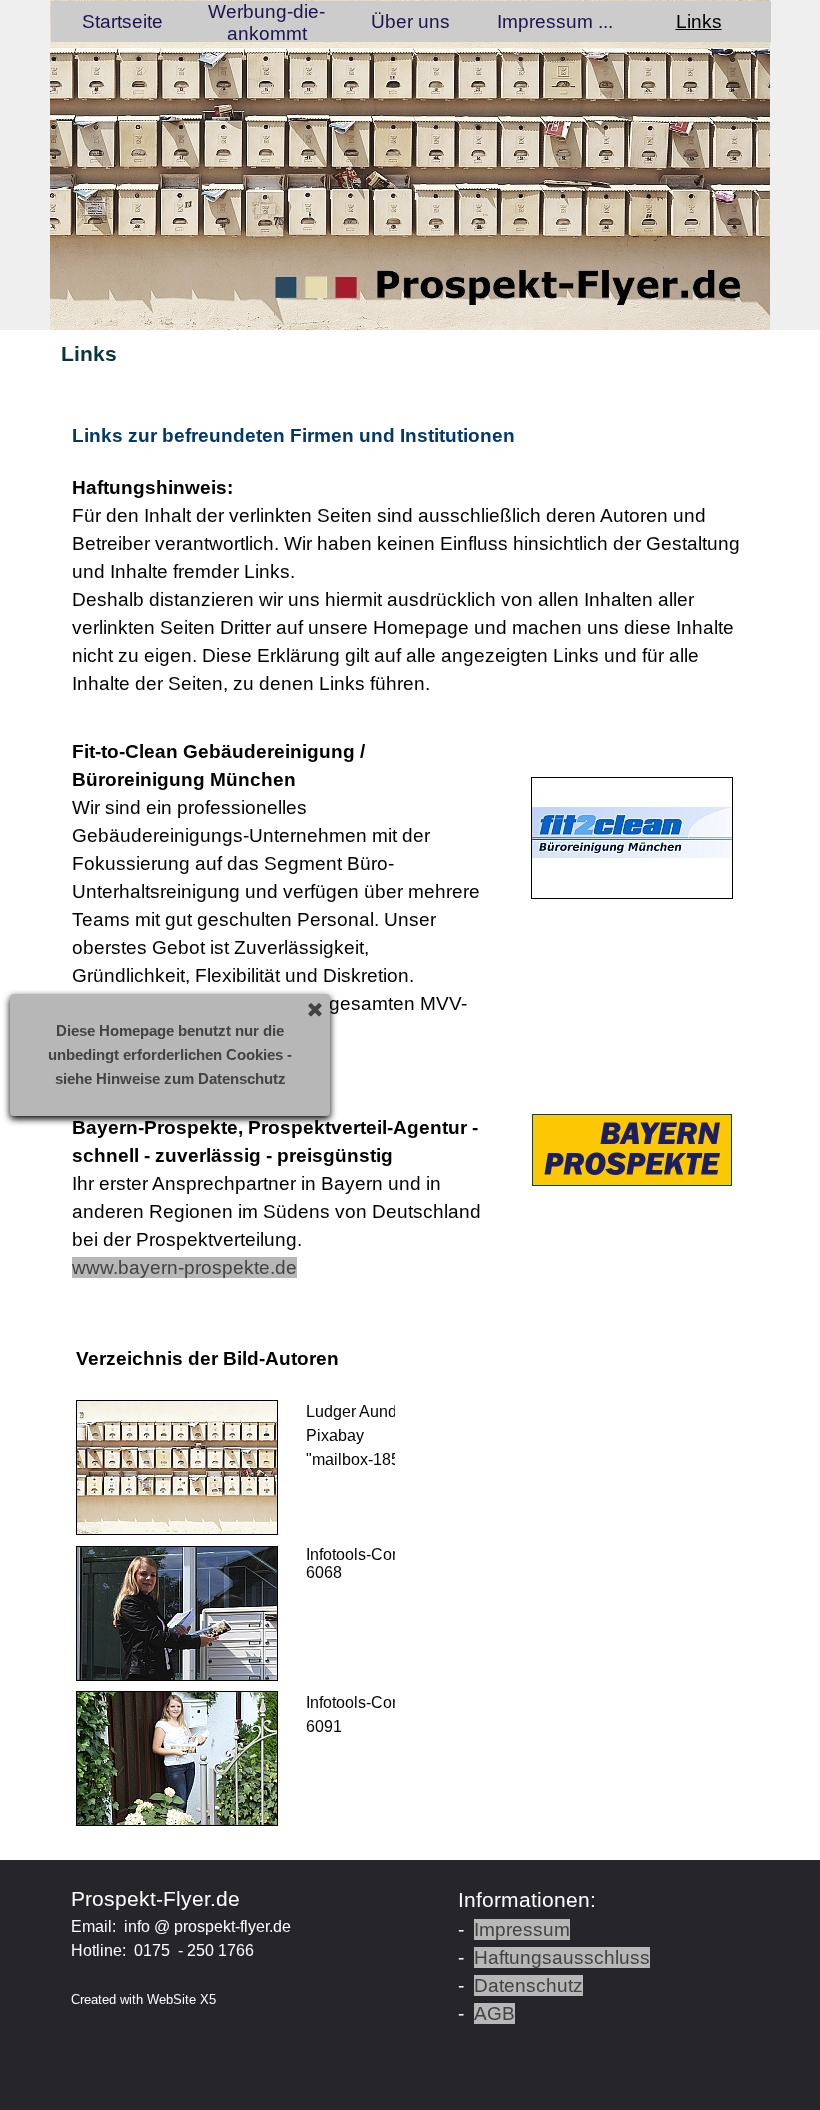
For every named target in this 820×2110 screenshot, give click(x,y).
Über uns (410, 21)
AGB (494, 2013)
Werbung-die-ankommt (266, 22)
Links (699, 21)
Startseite (122, 21)
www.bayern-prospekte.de (184, 1267)
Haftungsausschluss (562, 1957)
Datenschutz (528, 1985)
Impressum (522, 1929)
